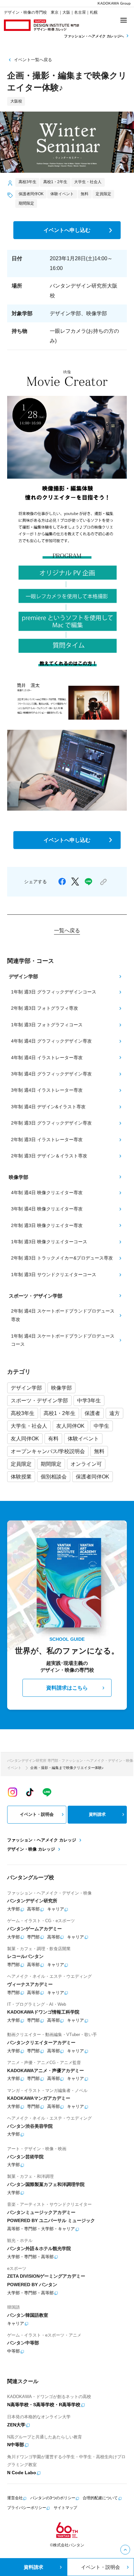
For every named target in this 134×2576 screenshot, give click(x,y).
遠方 (114, 1413)
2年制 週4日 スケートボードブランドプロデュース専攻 (63, 1315)
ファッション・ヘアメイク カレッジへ (94, 36)
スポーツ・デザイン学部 (39, 1400)
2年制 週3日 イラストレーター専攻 (47, 1140)
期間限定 (51, 1464)
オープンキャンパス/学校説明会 (48, 1451)
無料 (99, 1451)
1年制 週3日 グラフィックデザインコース (54, 992)
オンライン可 (86, 1464)
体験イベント (83, 1438)
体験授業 (21, 1477)
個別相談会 (54, 1477)
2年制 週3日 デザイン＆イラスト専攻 (49, 1156)
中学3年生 (89, 1400)
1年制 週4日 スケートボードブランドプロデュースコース (63, 1340)
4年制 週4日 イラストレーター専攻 (47, 1058)
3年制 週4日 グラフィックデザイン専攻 (51, 1074)
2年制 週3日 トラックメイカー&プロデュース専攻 (62, 1258)
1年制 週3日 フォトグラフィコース (47, 1025)
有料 (53, 1438)
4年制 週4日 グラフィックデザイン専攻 (51, 1041)
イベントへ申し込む (67, 230)
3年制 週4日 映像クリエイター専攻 (47, 1209)
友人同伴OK (70, 1426)
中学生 (101, 1426)
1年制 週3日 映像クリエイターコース (49, 1242)
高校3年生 (23, 1413)
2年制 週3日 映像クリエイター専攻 (47, 1225)
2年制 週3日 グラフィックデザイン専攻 (51, 1123)
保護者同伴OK (93, 1477)
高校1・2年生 (60, 1413)
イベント (14, 1768)
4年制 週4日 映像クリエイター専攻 (47, 1193)
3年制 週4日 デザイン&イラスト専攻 (48, 1107)
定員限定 (21, 1464)
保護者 (92, 1413)
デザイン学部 (26, 1388)
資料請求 (97, 1814)
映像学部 (61, 1388)
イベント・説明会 (37, 1814)
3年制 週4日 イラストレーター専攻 (47, 1090)
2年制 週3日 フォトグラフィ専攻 (45, 1008)
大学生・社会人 (29, 1426)
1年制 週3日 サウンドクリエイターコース (54, 1275)
